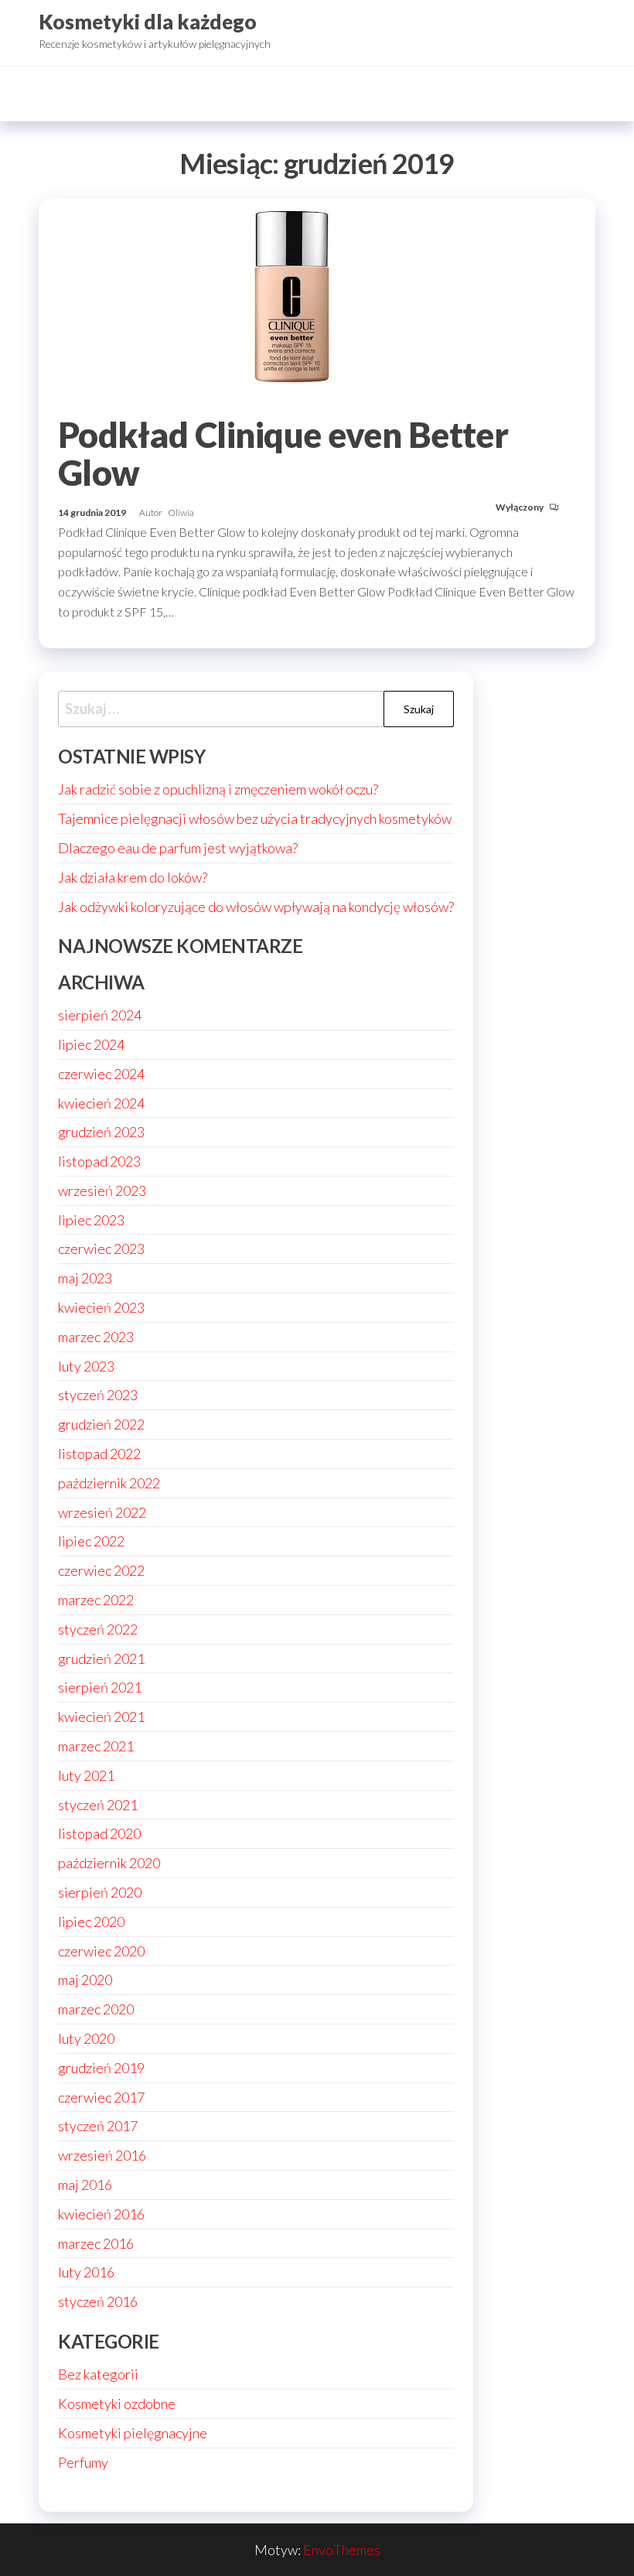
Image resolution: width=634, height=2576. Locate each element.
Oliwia (181, 512)
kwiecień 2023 (101, 1307)
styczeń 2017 (98, 2126)
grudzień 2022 (101, 1424)
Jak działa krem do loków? (133, 877)
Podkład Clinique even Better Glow (283, 454)
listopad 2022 (99, 1454)
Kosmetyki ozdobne (117, 2403)
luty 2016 (86, 2272)
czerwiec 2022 (101, 1570)
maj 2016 (85, 2185)
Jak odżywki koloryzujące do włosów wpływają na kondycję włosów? (256, 907)
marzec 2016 (96, 2243)
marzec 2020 (96, 2009)
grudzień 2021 (101, 1659)
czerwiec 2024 (101, 1074)
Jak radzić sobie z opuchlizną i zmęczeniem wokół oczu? (218, 789)
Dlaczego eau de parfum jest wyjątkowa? (178, 848)
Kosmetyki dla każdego (148, 22)
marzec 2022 (96, 1600)
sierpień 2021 (100, 1687)
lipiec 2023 (91, 1220)
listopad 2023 (99, 1161)
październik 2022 (109, 1483)
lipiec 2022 (91, 1541)
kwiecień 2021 (101, 1717)
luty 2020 (86, 2038)
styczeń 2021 (98, 1805)
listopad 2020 (99, 1833)
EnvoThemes (342, 2550)
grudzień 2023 (101, 1132)
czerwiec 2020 (101, 1951)
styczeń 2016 (98, 2301)
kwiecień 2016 (101, 2214)
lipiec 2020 (91, 1922)
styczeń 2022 (98, 1629)
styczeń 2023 (98, 1395)
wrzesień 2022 (102, 1512)
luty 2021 (86, 1775)
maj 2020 (85, 1980)
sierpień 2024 (100, 1015)
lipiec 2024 (91, 1044)
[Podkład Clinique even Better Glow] (317, 299)
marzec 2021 (96, 1746)
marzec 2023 (96, 1337)
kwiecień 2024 (101, 1103)
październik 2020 (109, 1863)
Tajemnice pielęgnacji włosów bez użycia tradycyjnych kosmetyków (255, 818)
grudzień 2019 (101, 2068)
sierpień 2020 (100, 1892)
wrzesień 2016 (102, 2155)
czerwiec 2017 (101, 2097)
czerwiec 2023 (101, 1249)
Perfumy (83, 2462)
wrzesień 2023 (102, 1191)
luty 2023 (86, 1366)
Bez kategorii (98, 2374)
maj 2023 (85, 1278)
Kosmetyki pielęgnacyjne (133, 2433)
